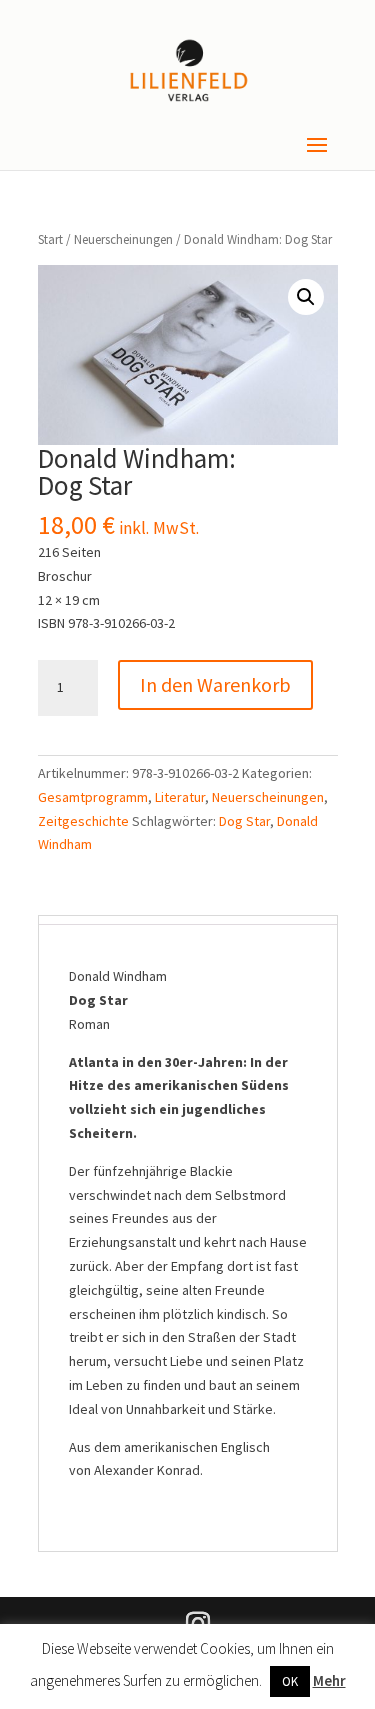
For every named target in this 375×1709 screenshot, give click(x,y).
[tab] (187, 920)
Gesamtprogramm (93, 797)
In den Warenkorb (215, 684)
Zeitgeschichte (83, 821)
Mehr (329, 1680)
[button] (306, 297)
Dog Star (244, 821)
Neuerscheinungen (123, 239)
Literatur (180, 797)
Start (50, 239)
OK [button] (290, 1681)
